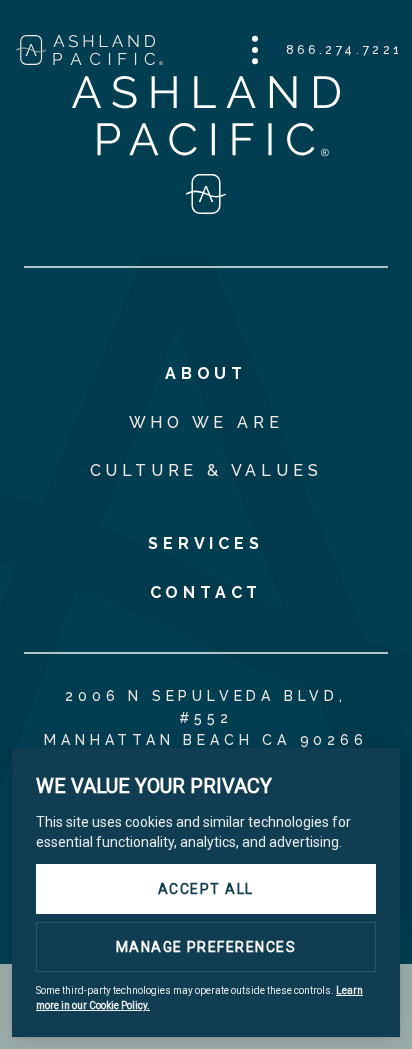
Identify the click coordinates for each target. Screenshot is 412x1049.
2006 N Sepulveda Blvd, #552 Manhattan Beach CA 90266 (205, 718)
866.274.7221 (344, 50)
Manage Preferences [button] (206, 947)
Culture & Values (206, 470)
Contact (206, 592)
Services (205, 543)
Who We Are (206, 422)
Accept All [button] (206, 889)
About (206, 373)
